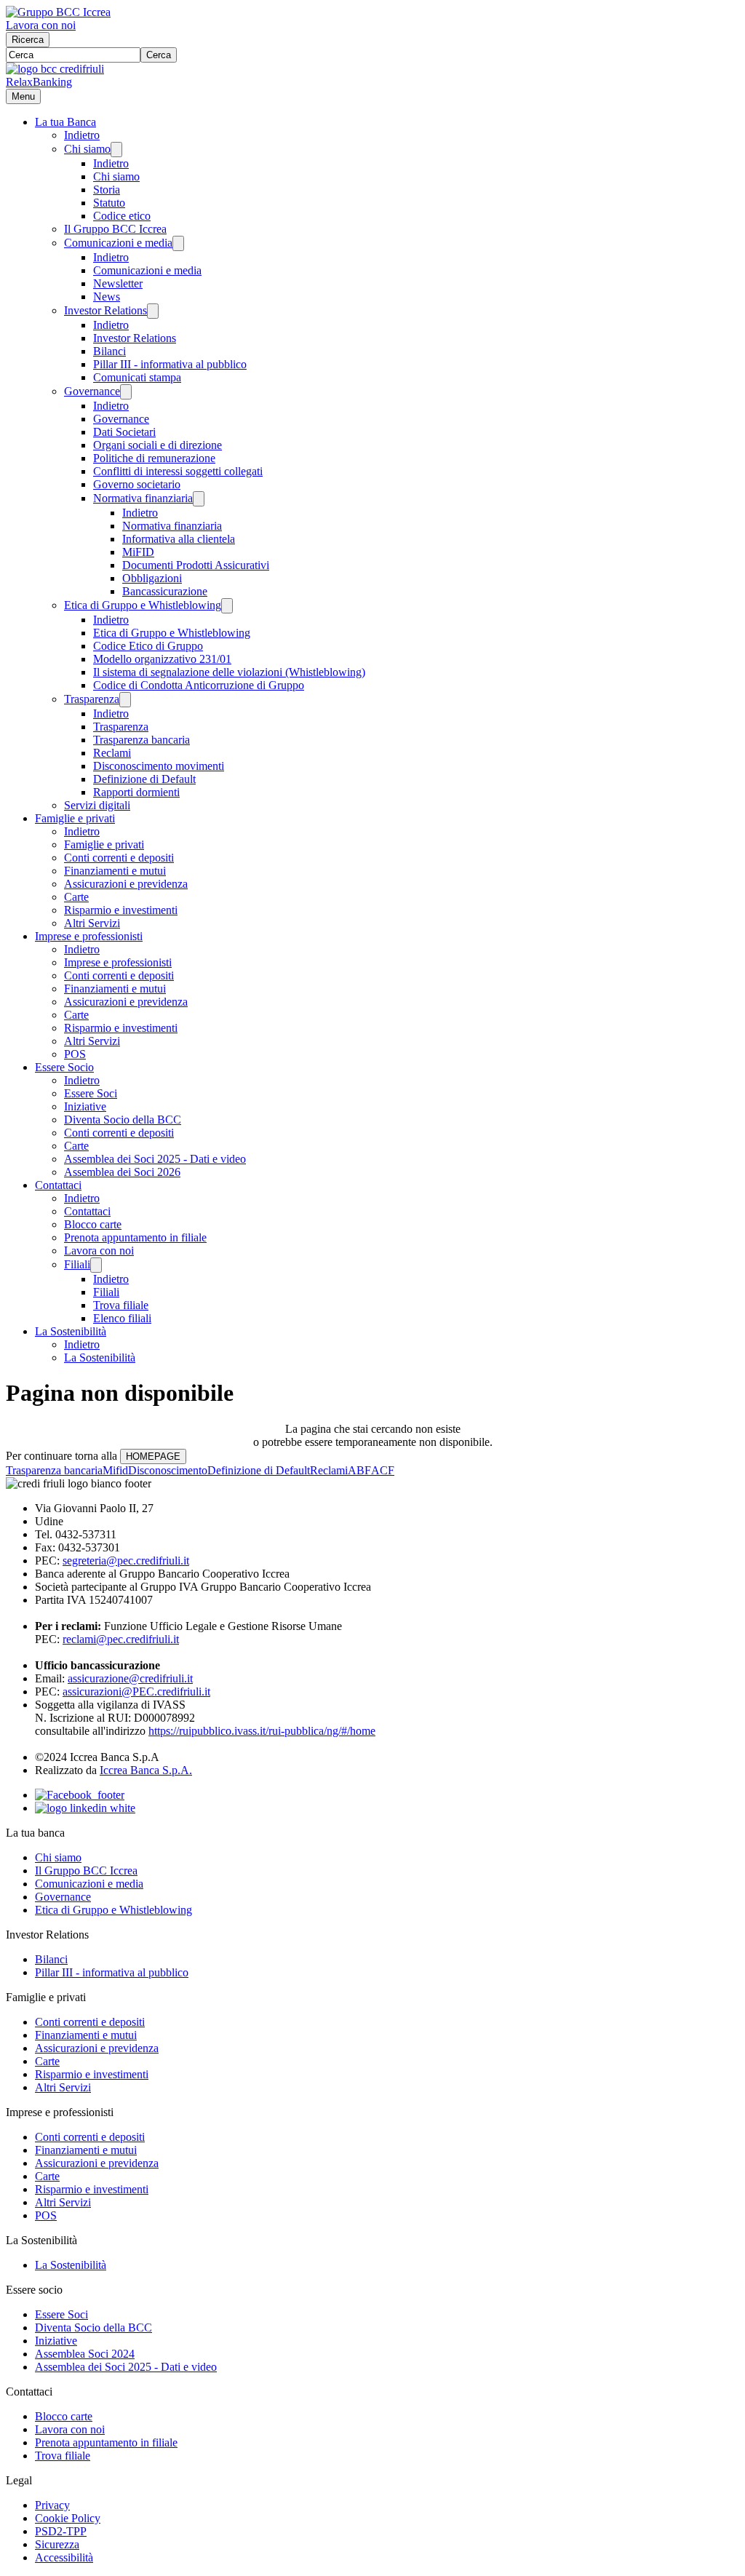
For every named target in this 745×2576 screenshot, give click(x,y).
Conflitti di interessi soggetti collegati (178, 471)
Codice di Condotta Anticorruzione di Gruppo (199, 685)
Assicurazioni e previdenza (126, 884)
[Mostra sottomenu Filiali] (96, 1265)
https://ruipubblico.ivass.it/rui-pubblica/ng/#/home (262, 1731)
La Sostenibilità (71, 1331)
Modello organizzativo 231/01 (162, 659)
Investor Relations (105, 310)
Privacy (52, 2505)
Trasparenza (92, 699)
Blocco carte (93, 1224)
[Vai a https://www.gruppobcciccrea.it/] (58, 12)
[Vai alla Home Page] (55, 69)
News (107, 297)
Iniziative (85, 1106)
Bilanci (109, 351)
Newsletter (118, 283)
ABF (359, 1470)
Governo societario (137, 484)
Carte (76, 897)
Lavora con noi (41, 25)
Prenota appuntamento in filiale (135, 1237)
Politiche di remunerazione (154, 458)
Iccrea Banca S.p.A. (146, 1770)
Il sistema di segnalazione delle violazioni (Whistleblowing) (229, 672)
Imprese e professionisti (89, 936)
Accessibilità (64, 2557)
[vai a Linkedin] (85, 1808)
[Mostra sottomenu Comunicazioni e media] (178, 243)
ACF (383, 1470)
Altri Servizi (92, 923)
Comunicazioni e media (118, 243)
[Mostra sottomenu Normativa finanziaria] (199, 499)
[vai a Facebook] (80, 1795)
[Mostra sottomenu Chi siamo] (116, 150)
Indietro (82, 135)
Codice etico (122, 216)
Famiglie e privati (75, 818)
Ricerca (28, 40)
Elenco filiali (122, 1318)
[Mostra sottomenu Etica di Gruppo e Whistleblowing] (227, 606)
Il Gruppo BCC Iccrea (115, 229)
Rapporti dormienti (136, 792)
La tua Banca (65, 122)
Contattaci (58, 1185)
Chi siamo (87, 149)
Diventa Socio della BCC (123, 1120)
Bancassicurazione (165, 591)
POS (75, 1054)
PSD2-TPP (61, 2531)
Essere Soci (91, 1093)
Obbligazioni (152, 578)
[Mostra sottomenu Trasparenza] (125, 700)
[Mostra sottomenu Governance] (126, 392)
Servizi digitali (97, 805)
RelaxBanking (39, 82)
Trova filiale (121, 1305)
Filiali (77, 1264)
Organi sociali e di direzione (158, 445)
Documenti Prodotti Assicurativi (196, 565)
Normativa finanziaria (143, 498)
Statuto (109, 203)
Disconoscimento (168, 1470)
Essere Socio (64, 1067)
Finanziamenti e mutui (115, 871)
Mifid (115, 1470)
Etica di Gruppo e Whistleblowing (143, 605)
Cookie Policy (68, 2518)
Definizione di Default (144, 779)
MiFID (138, 552)
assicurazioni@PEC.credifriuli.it (136, 1692)
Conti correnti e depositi (119, 858)
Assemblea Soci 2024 (85, 2354)
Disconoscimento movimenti (159, 766)
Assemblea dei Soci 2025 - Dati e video (155, 1159)
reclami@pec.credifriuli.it (121, 1639)
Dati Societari (124, 432)
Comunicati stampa (137, 377)
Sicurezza (57, 2544)
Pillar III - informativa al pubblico (170, 364)
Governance (92, 391)
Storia (107, 190)
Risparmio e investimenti (121, 910)
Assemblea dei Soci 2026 (122, 1172)
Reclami (112, 753)
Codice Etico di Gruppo (148, 646)
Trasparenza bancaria (142, 740)
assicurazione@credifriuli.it (130, 1678)
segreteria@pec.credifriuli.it (126, 1561)
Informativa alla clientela (179, 539)
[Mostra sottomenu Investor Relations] (153, 311)
